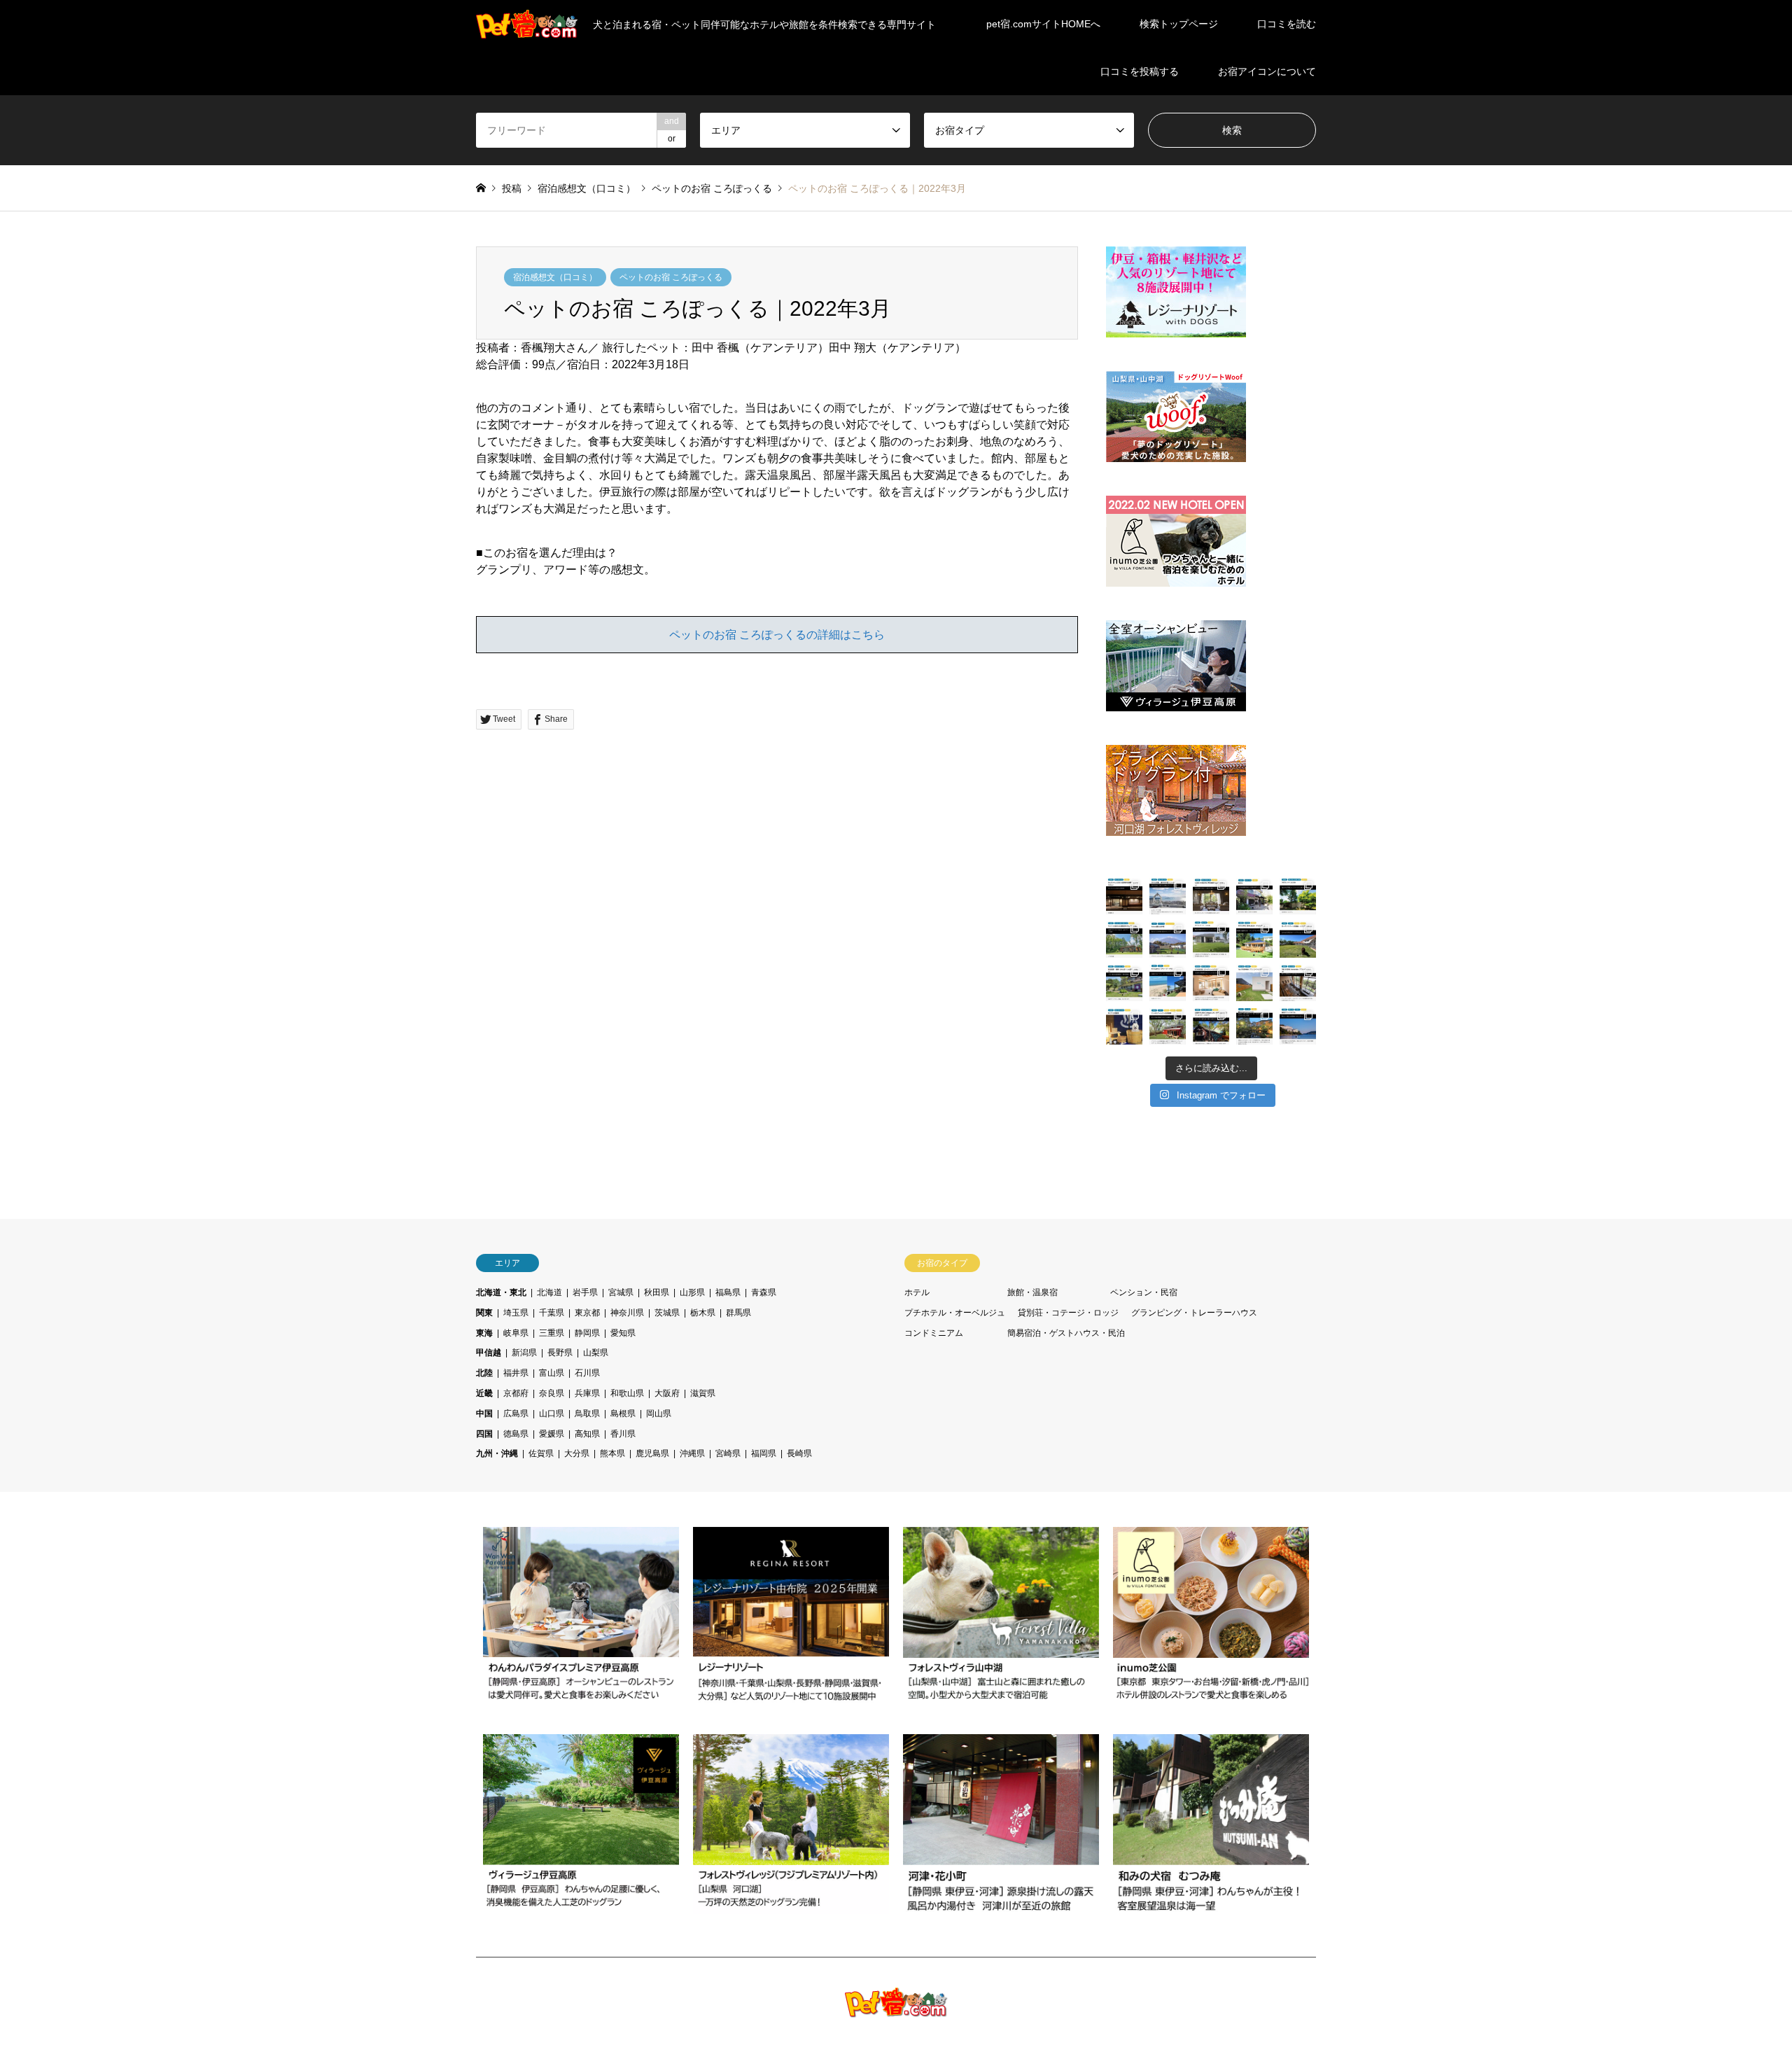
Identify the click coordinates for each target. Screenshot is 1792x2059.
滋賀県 (703, 1393)
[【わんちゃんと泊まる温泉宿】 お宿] (1124, 896)
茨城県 (667, 1313)
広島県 (516, 1414)
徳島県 (516, 1434)
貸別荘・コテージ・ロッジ (1068, 1313)
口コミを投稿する (1140, 71)
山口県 (552, 1414)
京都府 (516, 1393)
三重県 (552, 1333)
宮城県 (621, 1292)
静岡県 (587, 1333)
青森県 (764, 1292)
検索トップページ (1179, 24)
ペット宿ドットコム (1196, 2008)
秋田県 (657, 1292)
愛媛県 (552, 1434)
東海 (484, 1333)
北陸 (484, 1373)
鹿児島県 (652, 1453)
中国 (484, 1414)
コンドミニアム (934, 1333)
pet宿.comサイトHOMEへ (1043, 24)
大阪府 (667, 1393)
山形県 (692, 1292)
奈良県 (552, 1393)
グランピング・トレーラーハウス (1194, 1313)
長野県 (560, 1353)
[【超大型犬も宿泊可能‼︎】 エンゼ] (1168, 1026)
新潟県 (524, 1353)
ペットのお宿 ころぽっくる (671, 277)
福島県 (728, 1292)
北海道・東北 (501, 1292)
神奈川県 (627, 1313)
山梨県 (596, 1353)
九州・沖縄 (497, 1453)
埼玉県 (516, 1313)
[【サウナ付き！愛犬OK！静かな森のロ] (1211, 1026)
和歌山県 (627, 1393)
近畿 (484, 1393)
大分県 (577, 1453)
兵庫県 (587, 1393)
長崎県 (799, 1453)
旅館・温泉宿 (1032, 1292)
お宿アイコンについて (1267, 71)
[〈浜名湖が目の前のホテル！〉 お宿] (1298, 983)
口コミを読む (1287, 24)
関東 (484, 1313)
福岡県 (764, 1453)
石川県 (587, 1373)
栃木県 (703, 1313)
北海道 (549, 1292)
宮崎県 (728, 1453)
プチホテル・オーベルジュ (955, 1313)
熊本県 (612, 1453)
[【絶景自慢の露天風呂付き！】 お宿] (1298, 1026)
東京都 (587, 1313)
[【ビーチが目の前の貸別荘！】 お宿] (1168, 983)
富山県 (552, 1373)
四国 (484, 1434)
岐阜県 (516, 1333)
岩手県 (585, 1292)
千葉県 (552, 1313)
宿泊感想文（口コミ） (555, 277)
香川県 (623, 1434)
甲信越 (489, 1353)
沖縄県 (692, 1453)
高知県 (587, 1434)
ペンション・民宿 (1144, 1292)
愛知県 (623, 1333)
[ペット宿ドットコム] (896, 2009)
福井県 (516, 1373)
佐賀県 (541, 1453)
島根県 (623, 1414)
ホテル (917, 1292)
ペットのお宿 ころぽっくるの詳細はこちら (777, 635)
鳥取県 (587, 1414)
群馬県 (738, 1313)
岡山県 (659, 1414)
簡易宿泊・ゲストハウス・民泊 (1066, 1333)
